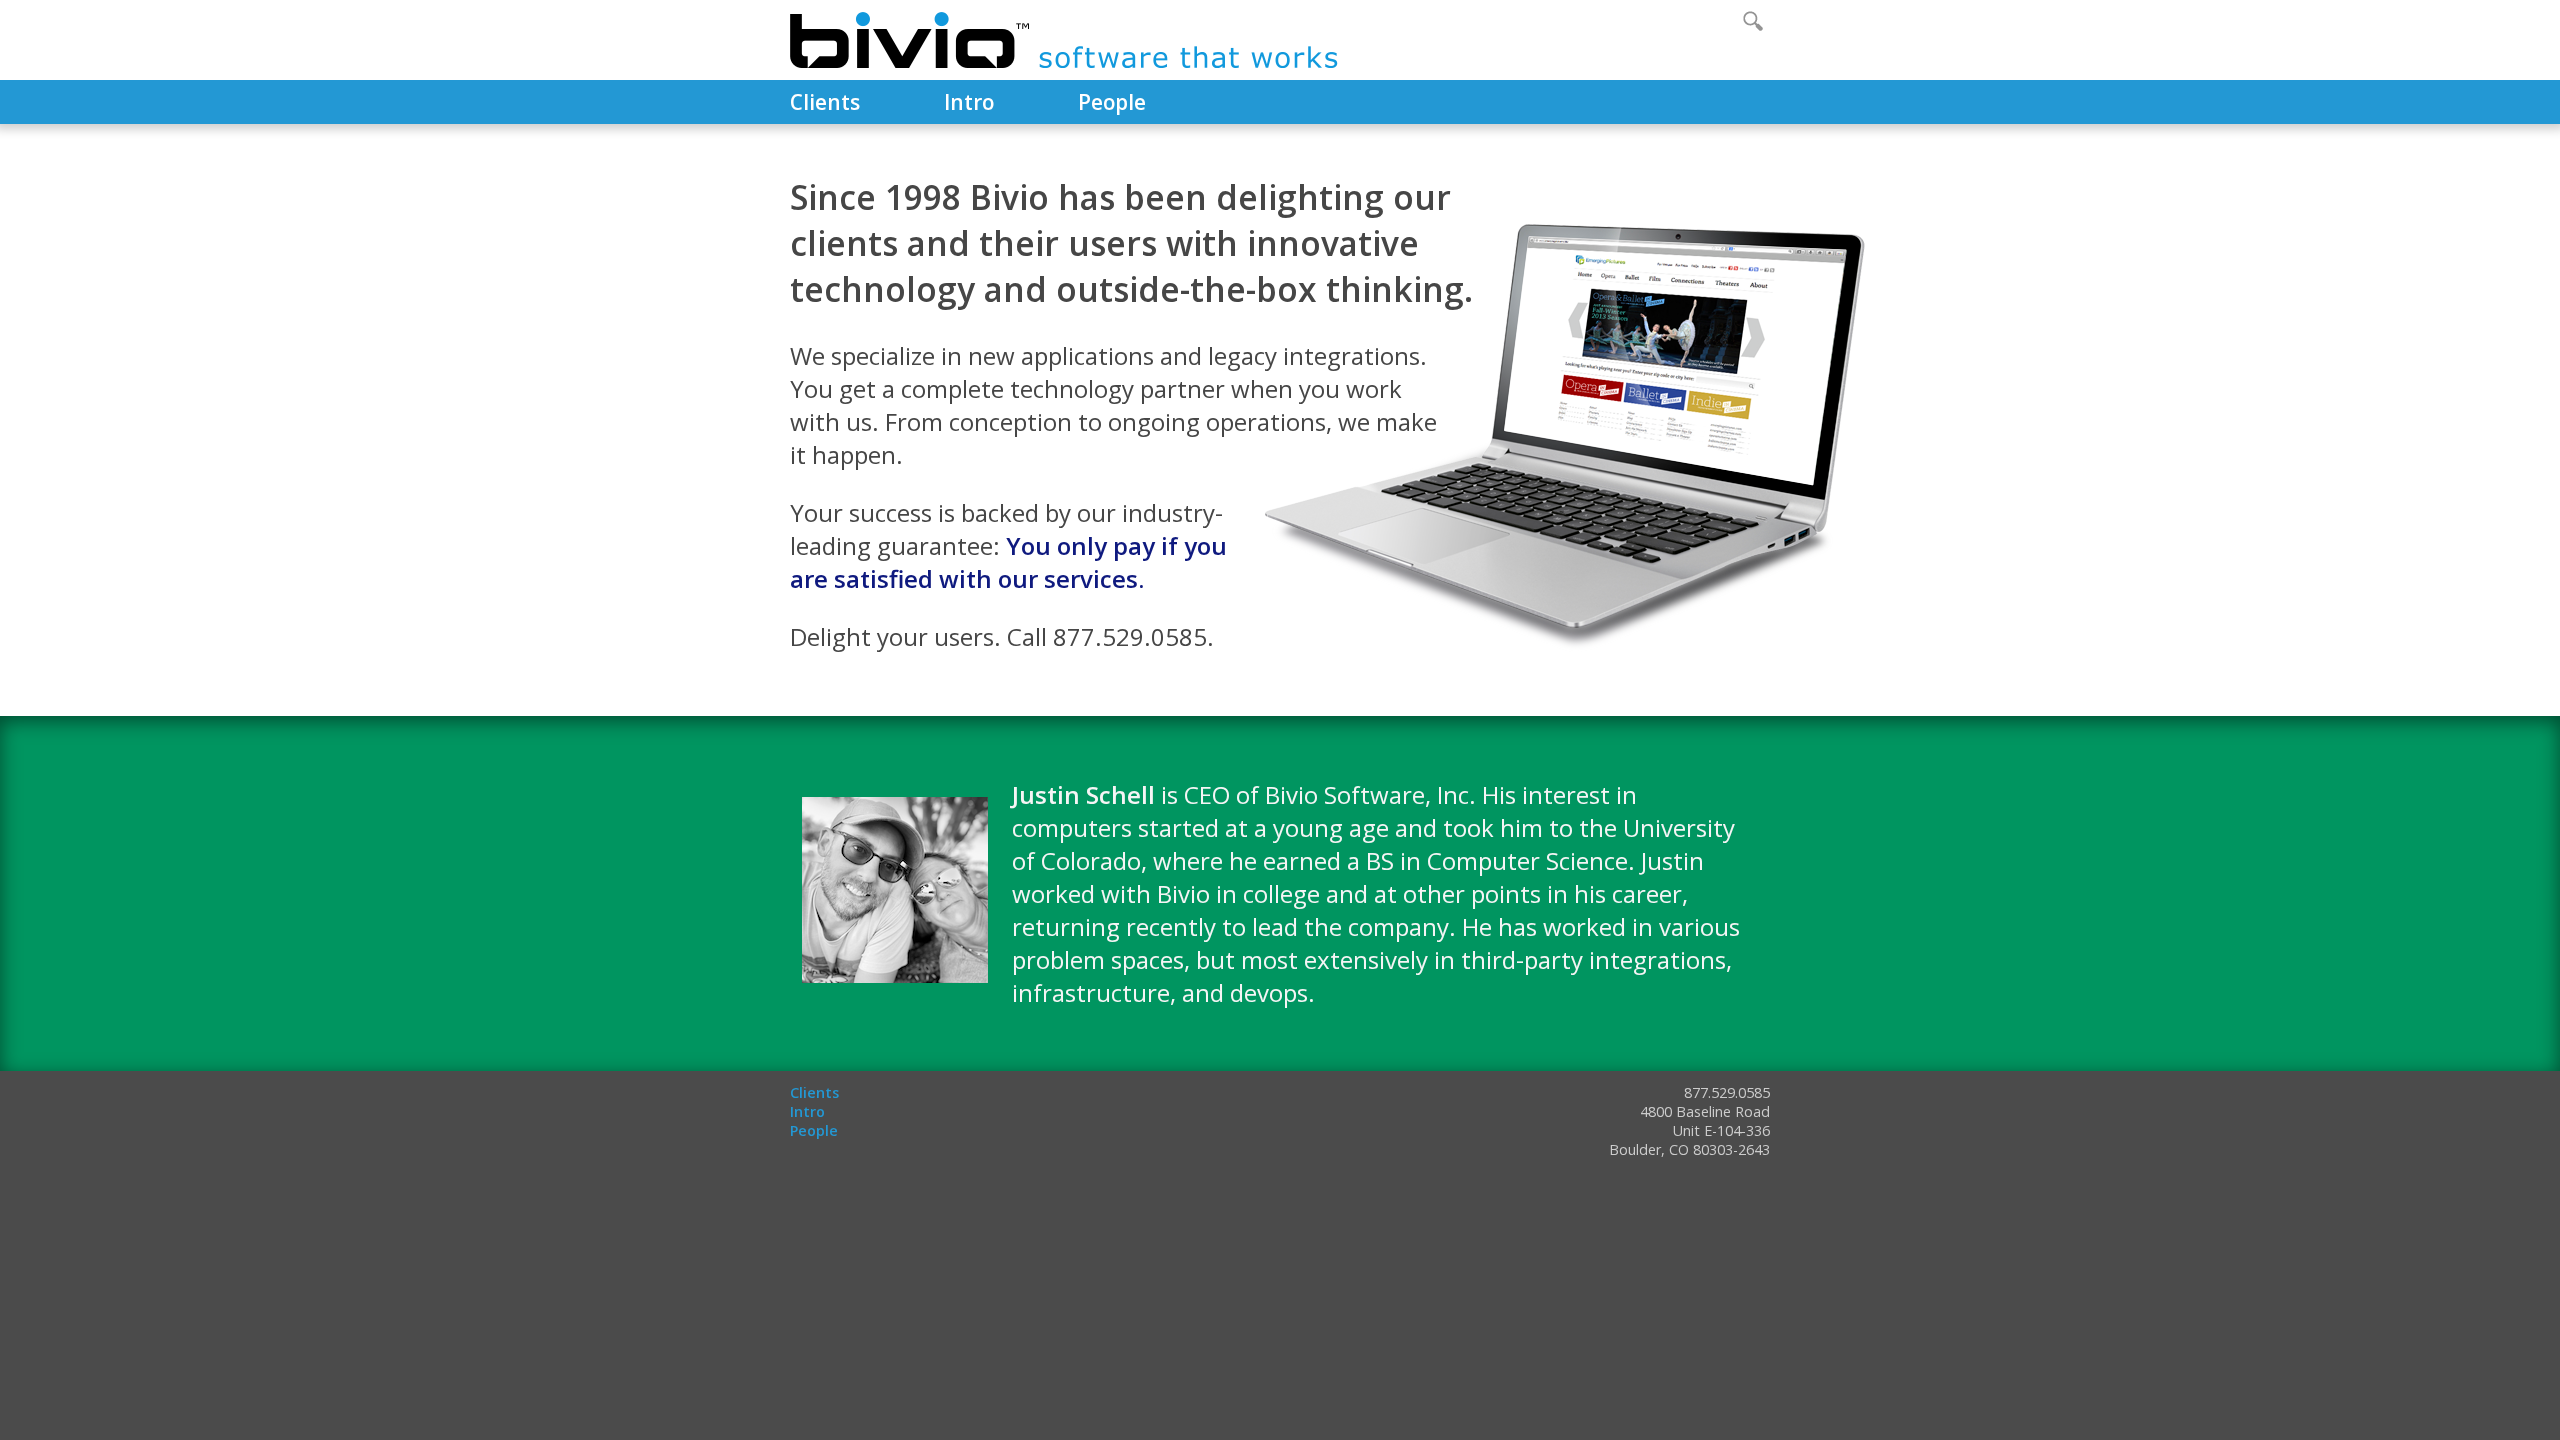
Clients (825, 102)
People (1112, 102)
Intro (969, 102)
